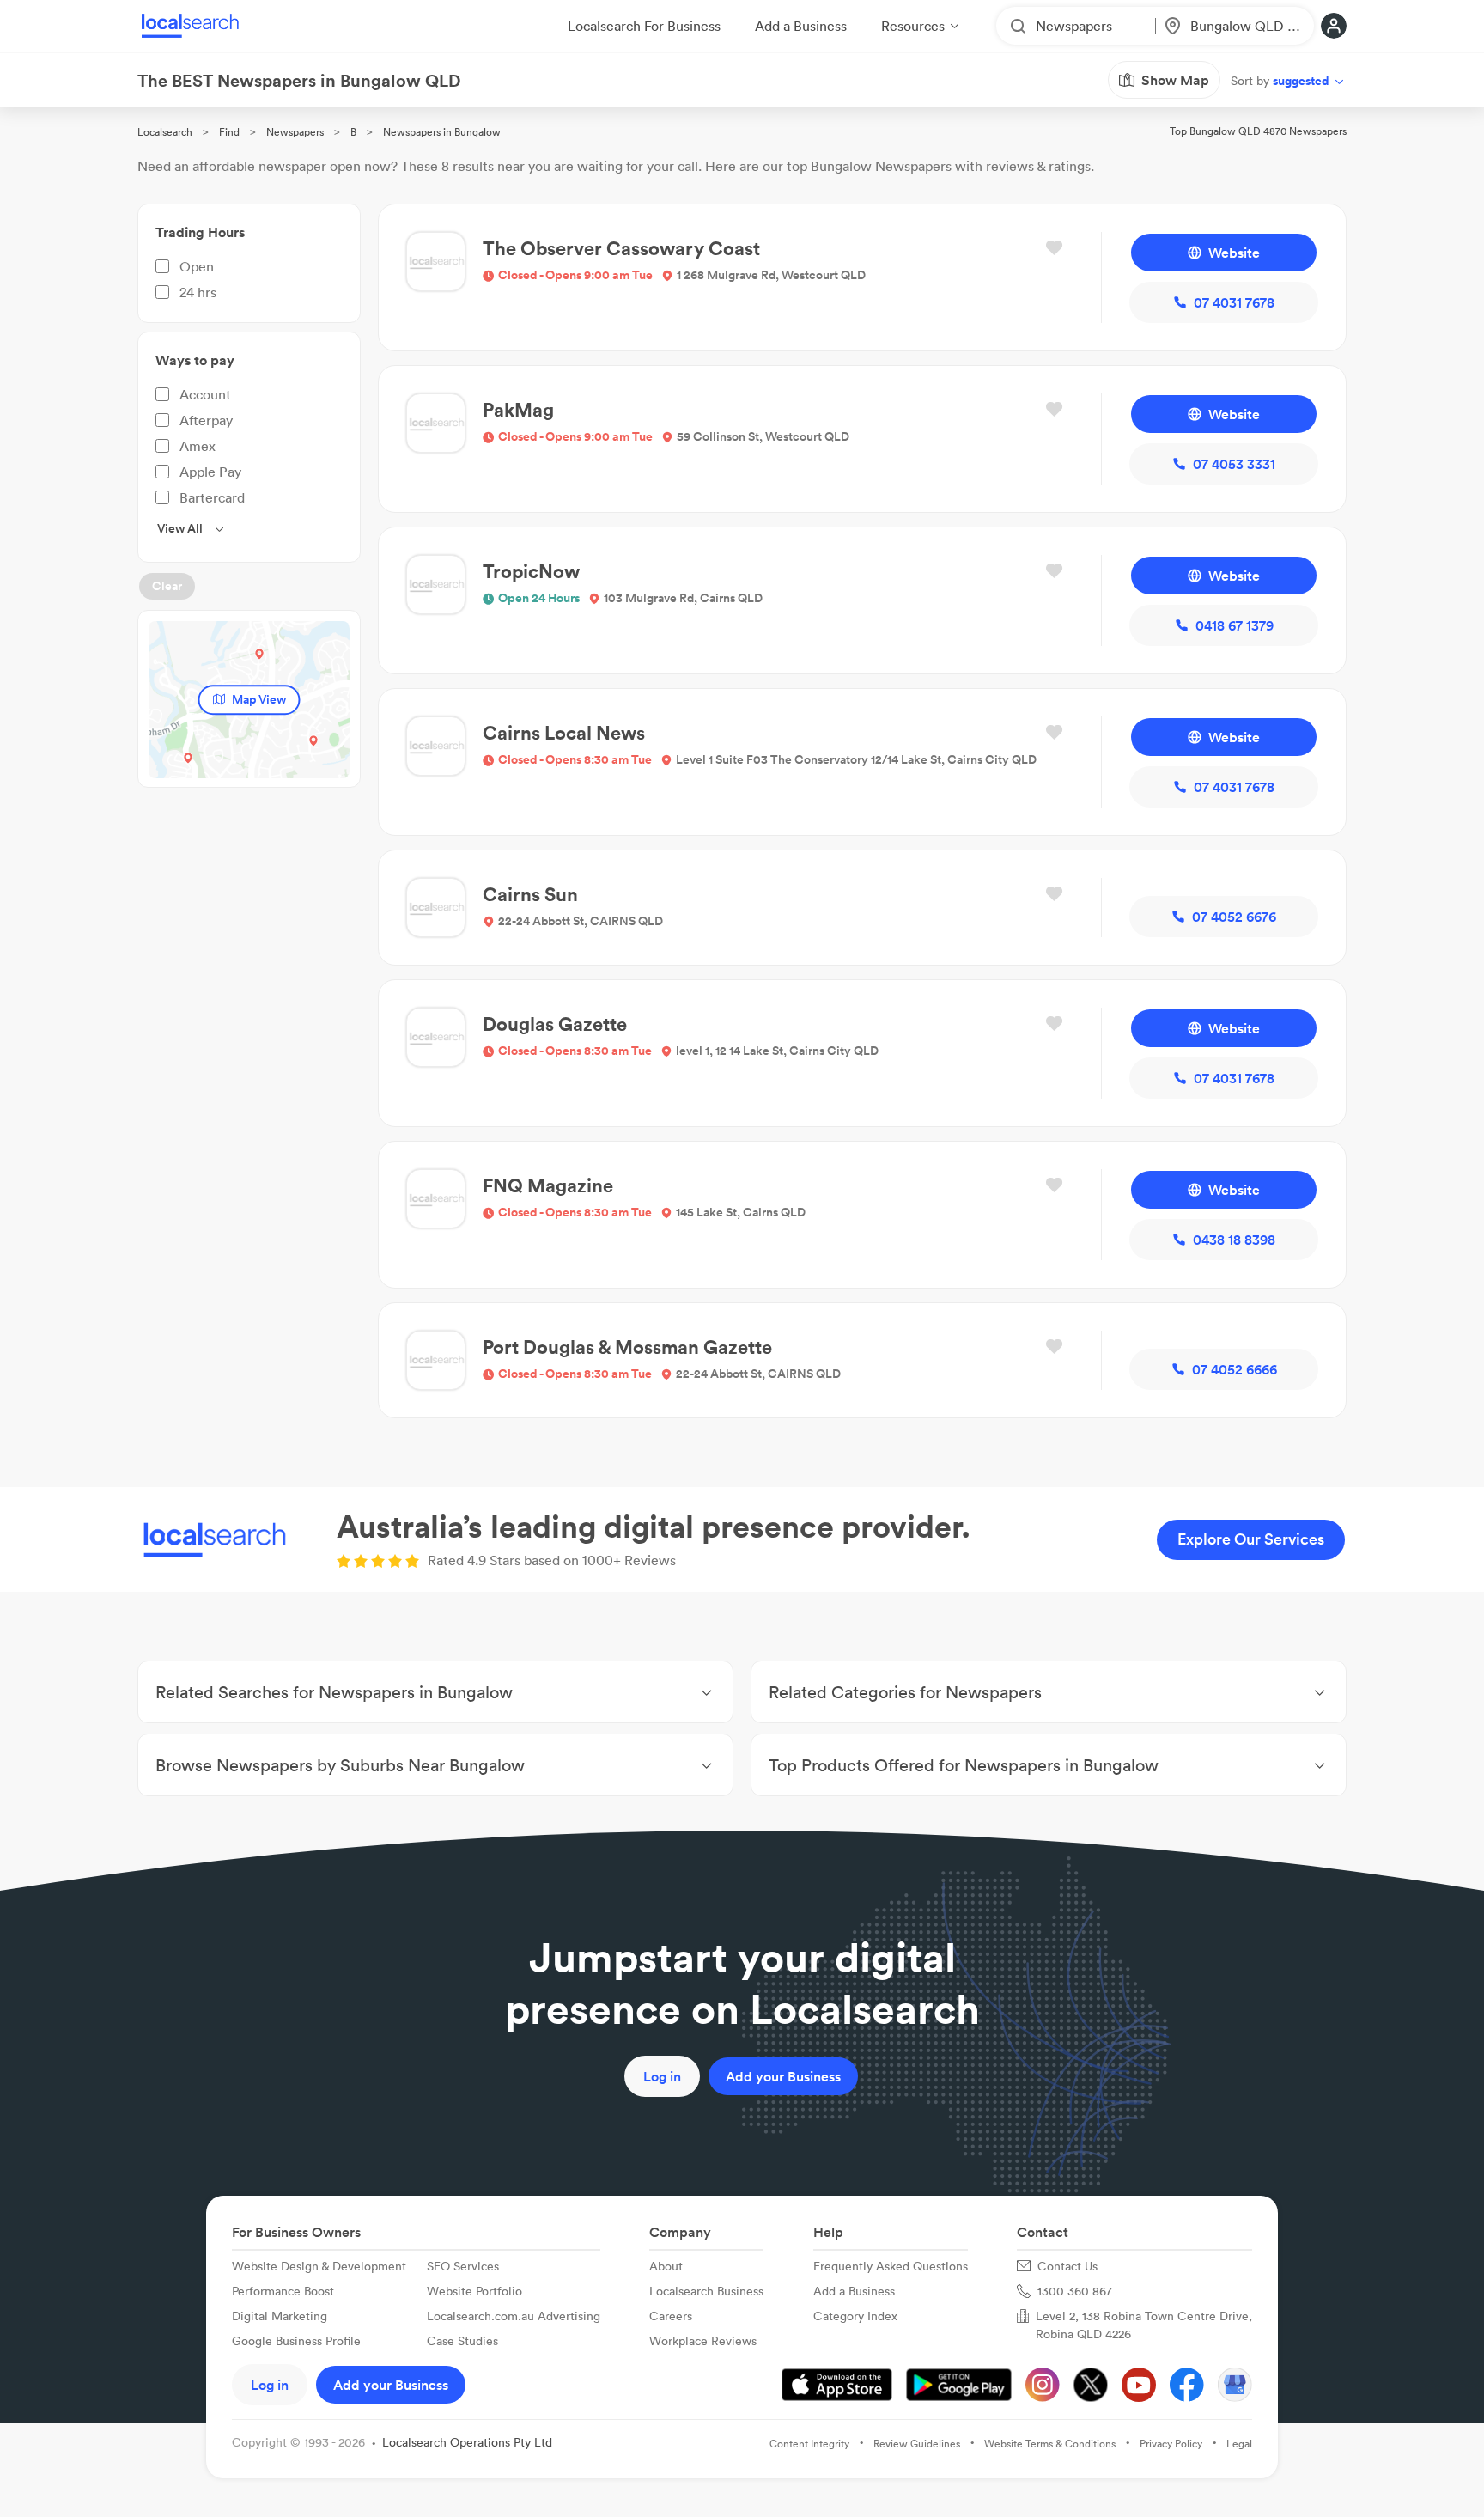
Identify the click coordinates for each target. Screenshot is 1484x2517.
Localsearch (165, 132)
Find (229, 132)
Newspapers (295, 132)
